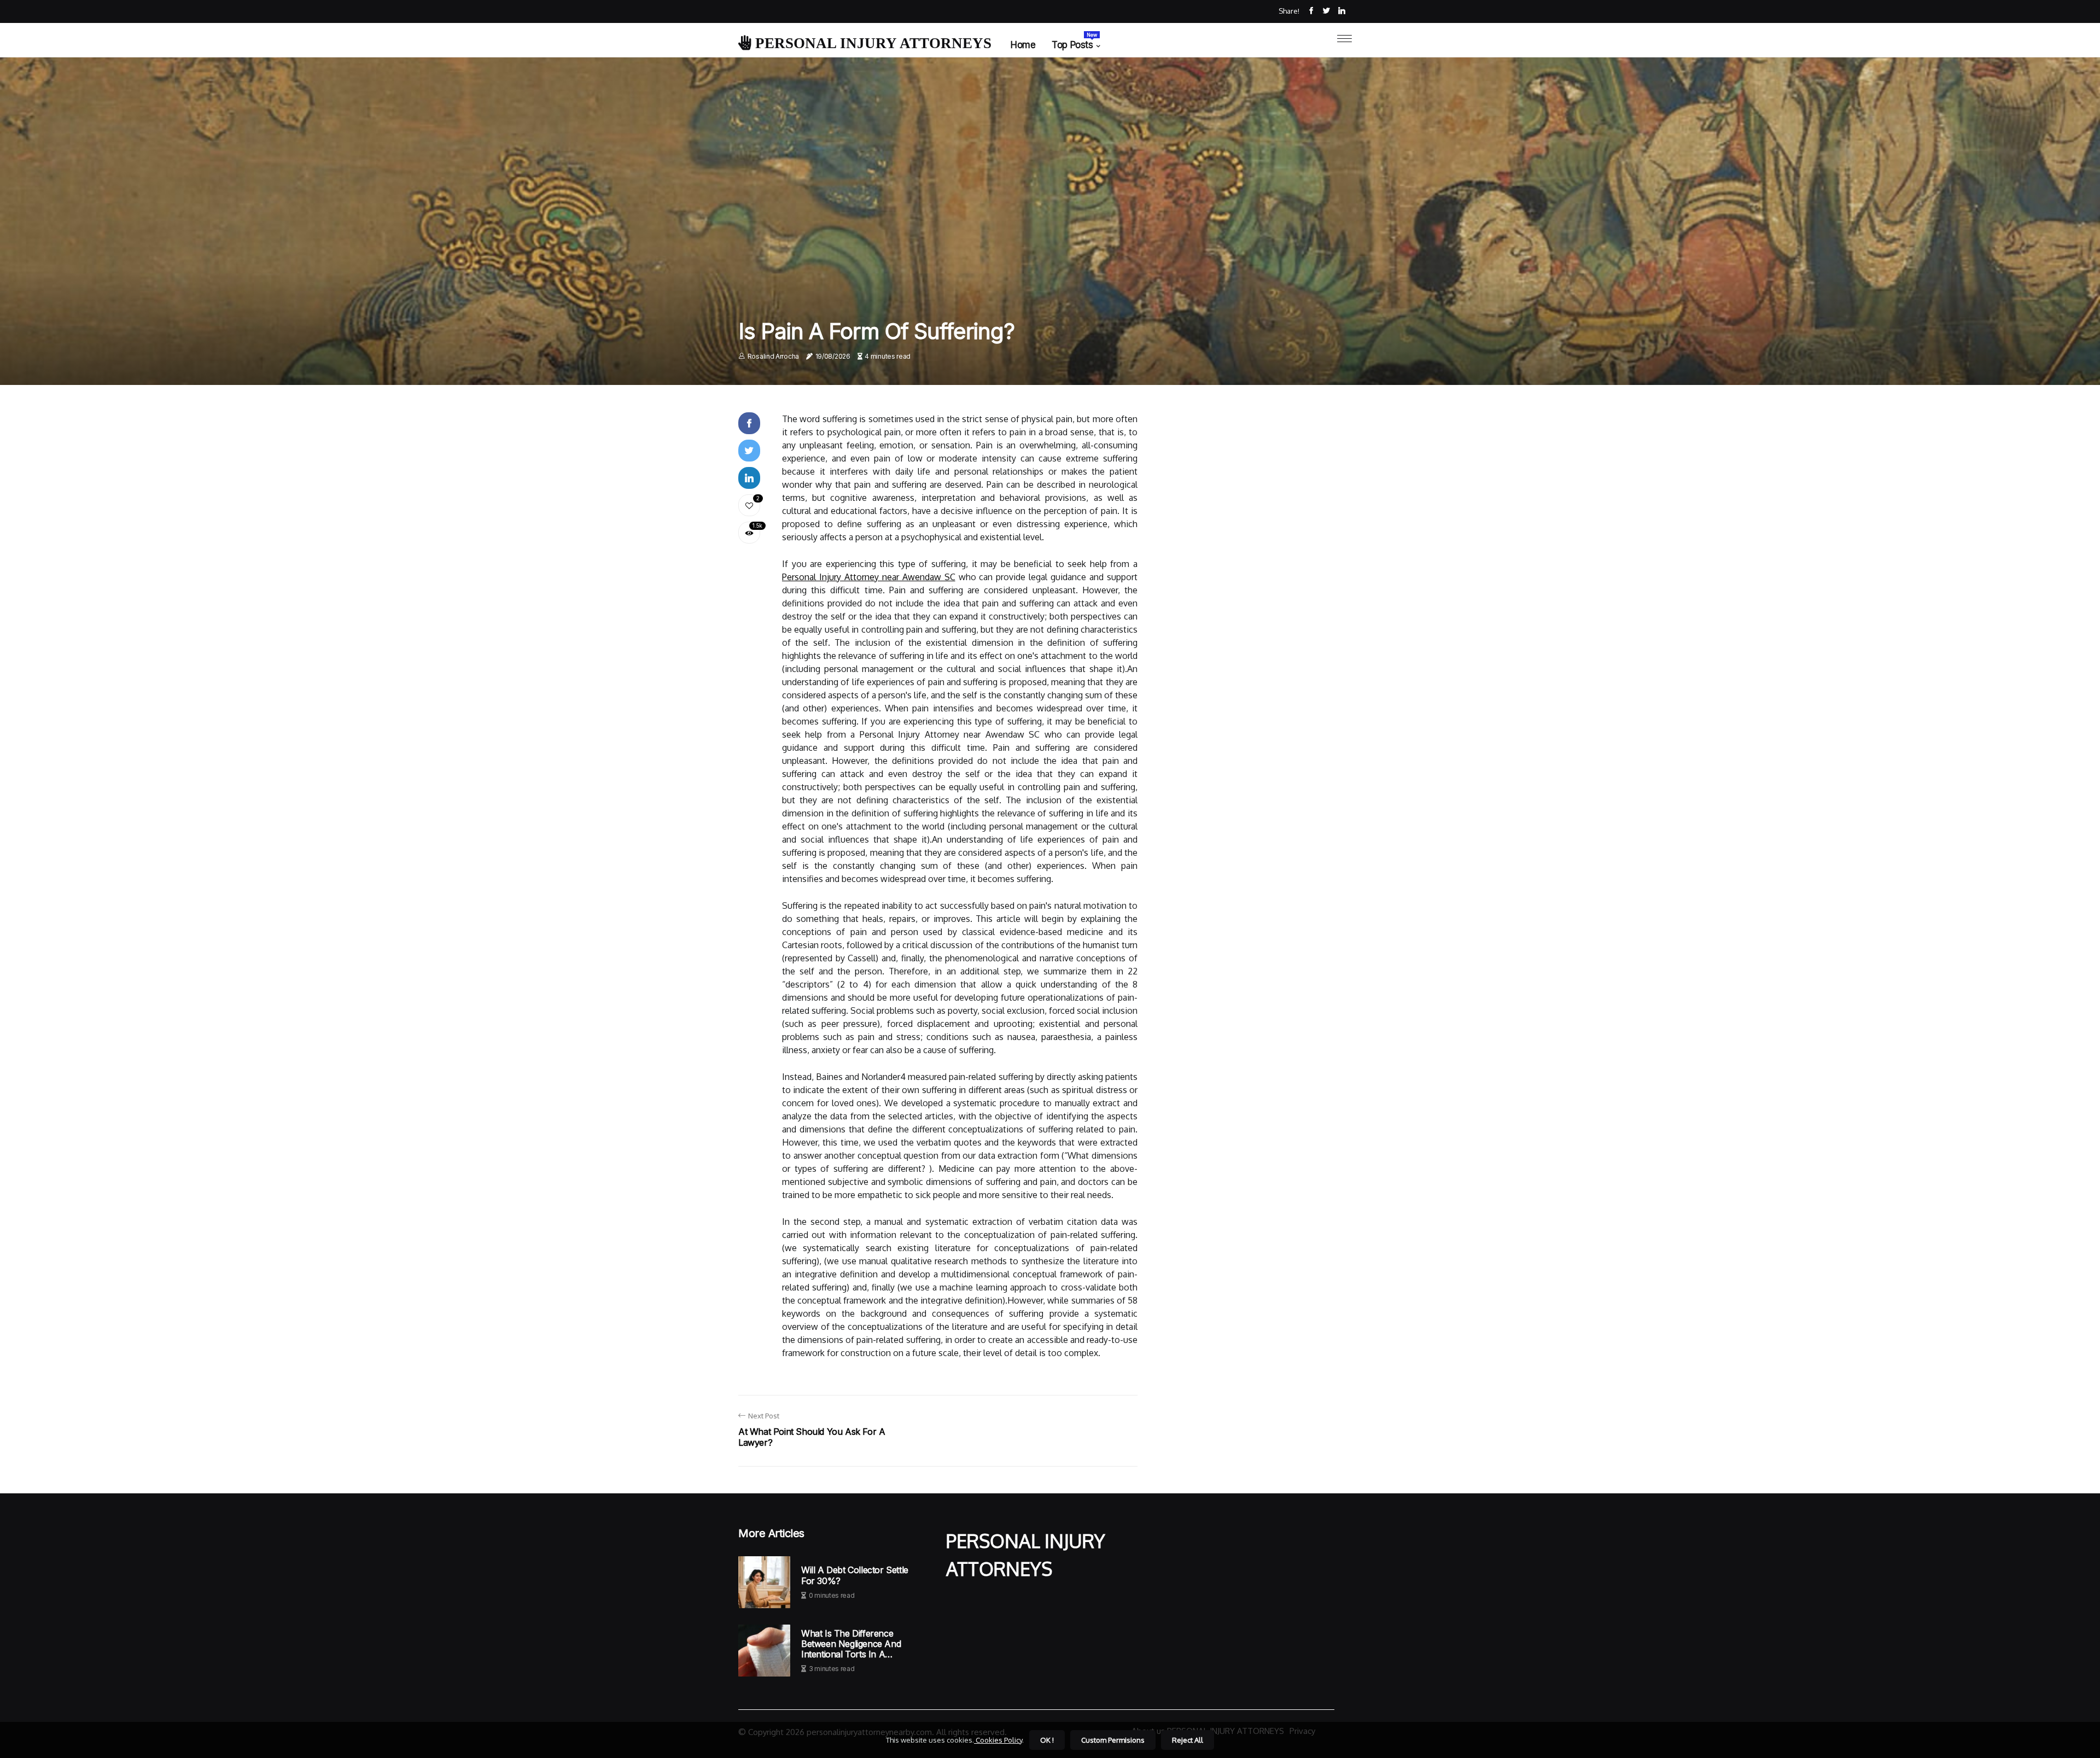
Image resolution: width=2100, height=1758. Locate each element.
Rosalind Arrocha (773, 356)
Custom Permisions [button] (1113, 1740)
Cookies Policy (998, 1740)
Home (1023, 45)
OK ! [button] (1047, 1740)
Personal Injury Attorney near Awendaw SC (869, 577)
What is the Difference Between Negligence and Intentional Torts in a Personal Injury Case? (851, 1644)
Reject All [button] (1188, 1740)
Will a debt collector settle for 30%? (855, 1575)
